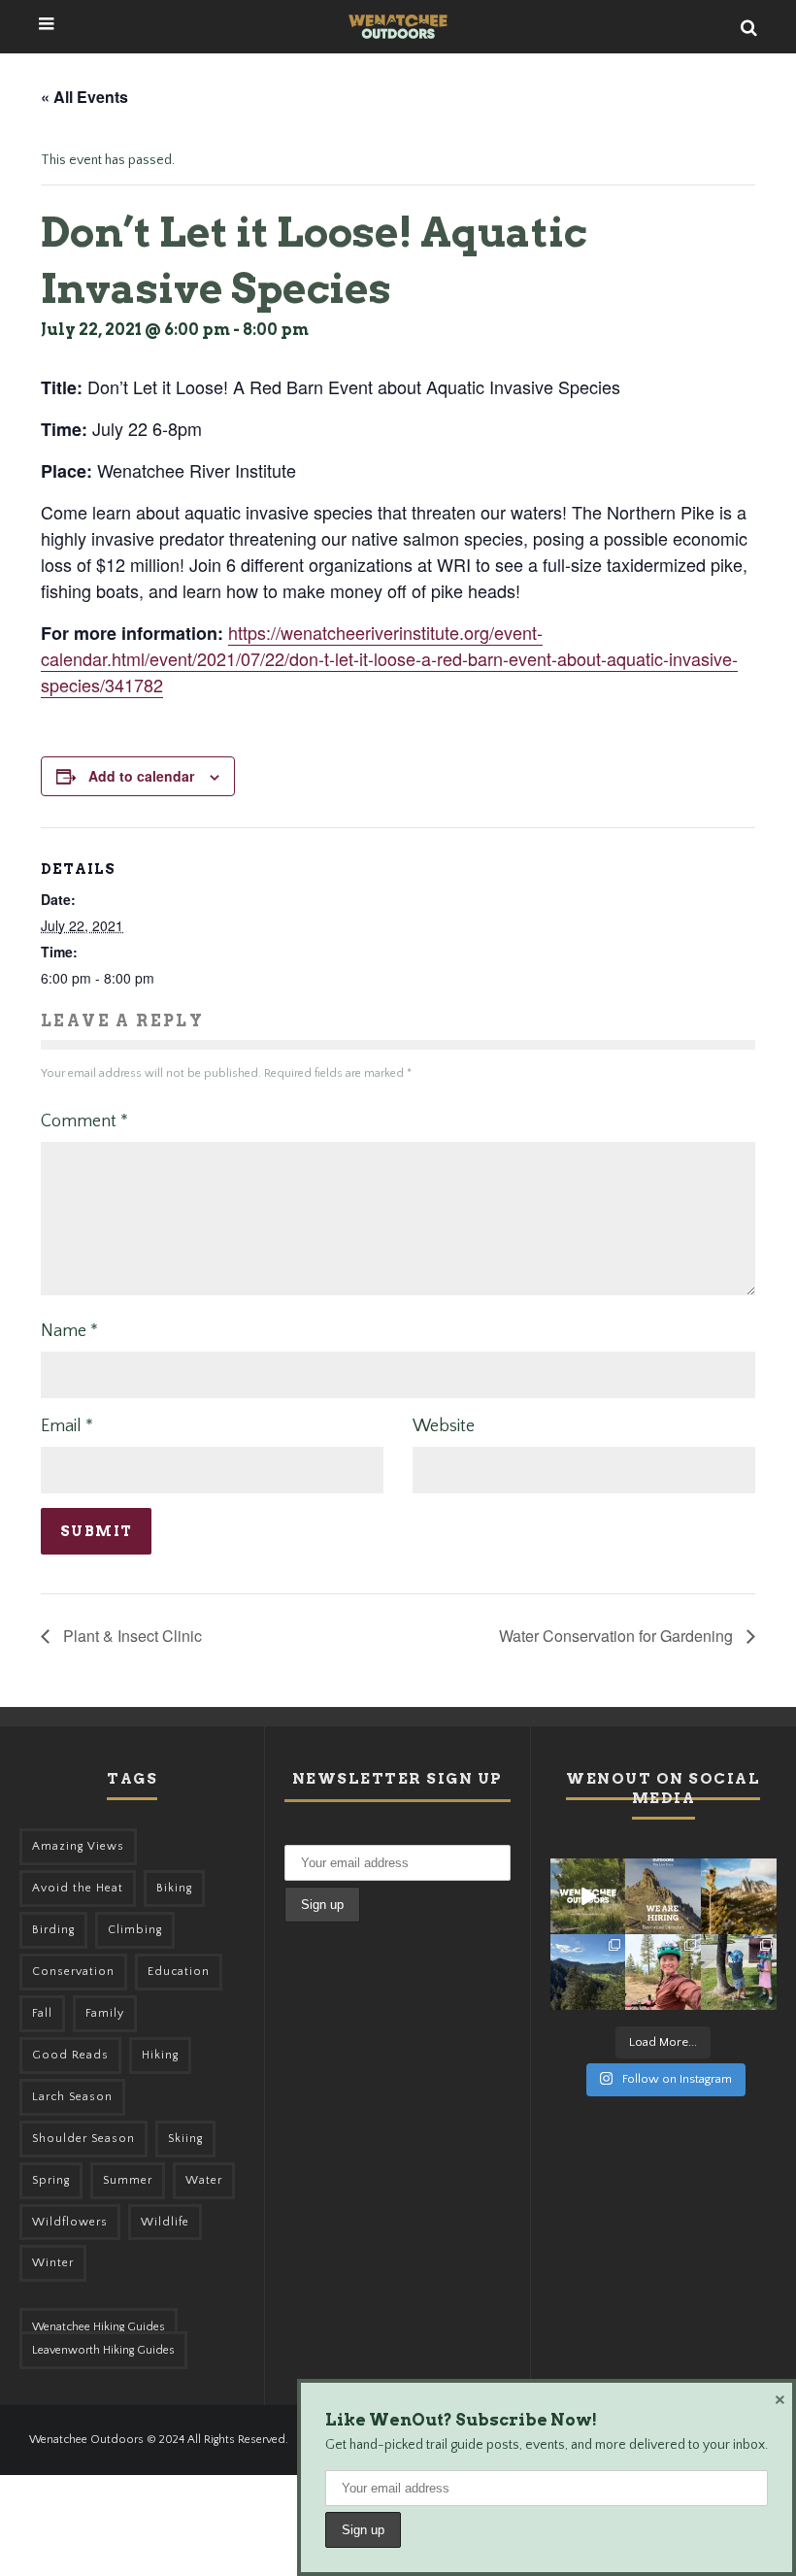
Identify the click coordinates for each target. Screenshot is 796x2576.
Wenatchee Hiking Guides (99, 2327)
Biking (174, 1888)
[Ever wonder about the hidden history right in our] (588, 1972)
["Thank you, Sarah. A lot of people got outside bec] (663, 1972)
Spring (51, 2180)
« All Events (84, 97)
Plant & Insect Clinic (131, 1636)
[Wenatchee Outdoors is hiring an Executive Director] (663, 1896)
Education (179, 1972)
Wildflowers (70, 2222)
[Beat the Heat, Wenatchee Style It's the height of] (588, 1896)
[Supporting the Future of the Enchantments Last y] (739, 1896)
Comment (84, 1121)
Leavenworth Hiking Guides (103, 2350)
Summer (128, 2180)
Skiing (185, 2139)
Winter (53, 2263)
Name (69, 1331)
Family (105, 2013)
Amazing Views (78, 1846)
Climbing (135, 1930)
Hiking (160, 2055)
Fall (42, 2013)
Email (67, 1426)
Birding (53, 1930)
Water (204, 2180)
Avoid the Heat (78, 1888)
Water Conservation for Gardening (618, 1636)
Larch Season (72, 2097)
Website (444, 1426)
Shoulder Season (83, 2139)
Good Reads (70, 2055)
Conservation (73, 1972)
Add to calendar (141, 776)
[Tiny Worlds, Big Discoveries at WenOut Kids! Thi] (739, 1972)
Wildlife (165, 2222)
